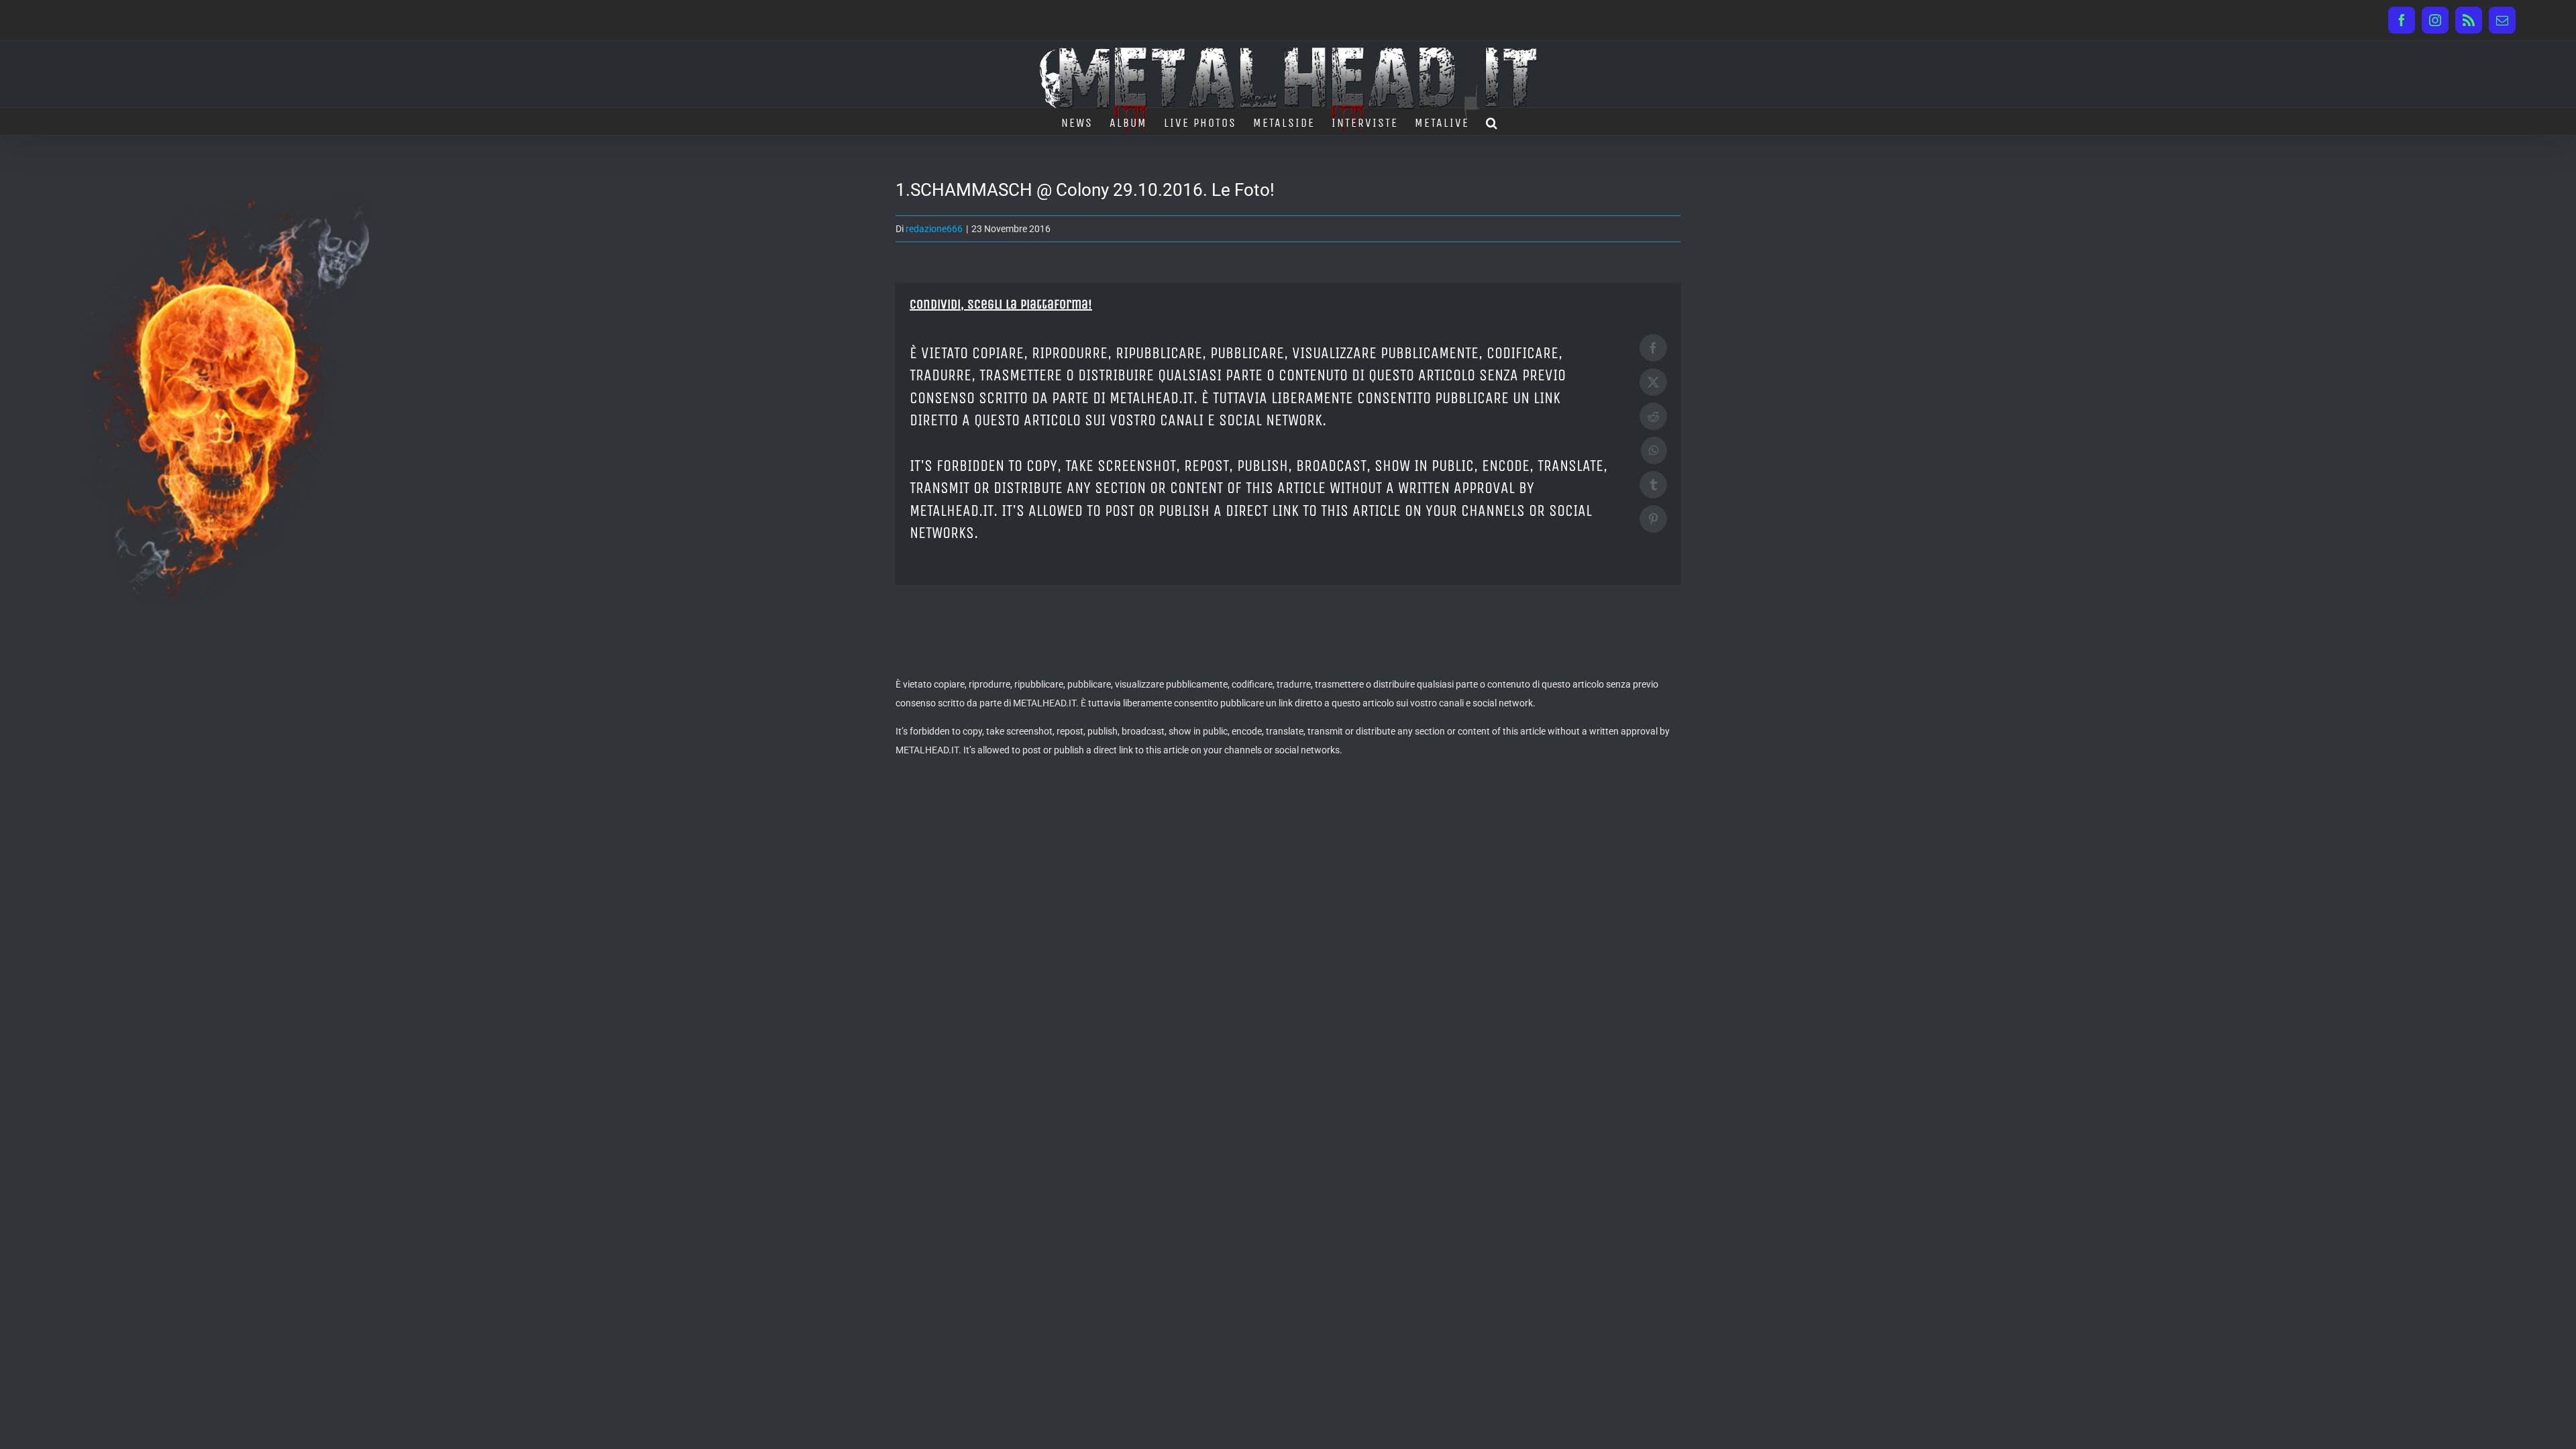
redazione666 (934, 229)
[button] (1492, 121)
